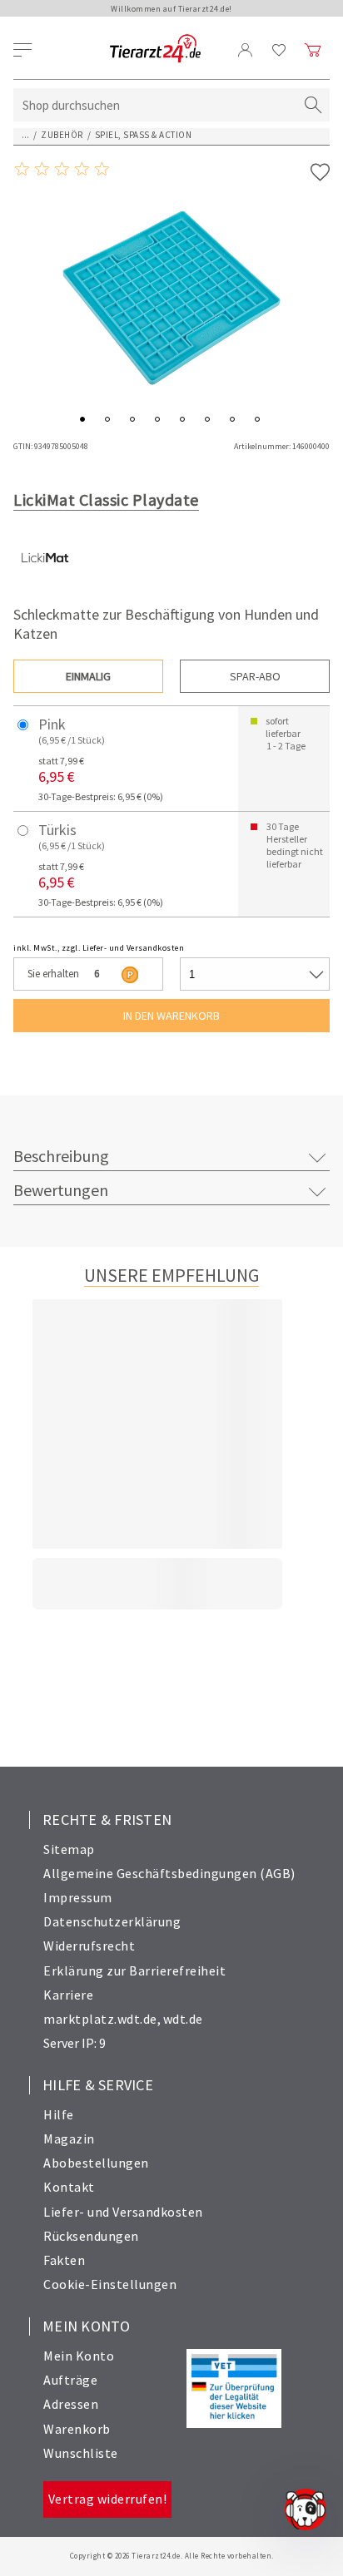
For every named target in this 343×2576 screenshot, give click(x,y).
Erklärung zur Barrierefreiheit (134, 1970)
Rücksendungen (91, 2236)
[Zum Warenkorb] (313, 50)
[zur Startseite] (155, 49)
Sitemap (69, 1849)
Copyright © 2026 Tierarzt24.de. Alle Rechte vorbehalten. (172, 2556)
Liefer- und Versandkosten (123, 2212)
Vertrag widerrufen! (108, 2499)
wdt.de (183, 2019)
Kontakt (69, 2187)
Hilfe (59, 2114)
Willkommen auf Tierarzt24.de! (171, 9)
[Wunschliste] (279, 50)
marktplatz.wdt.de (100, 2019)
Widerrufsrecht (89, 1946)
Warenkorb (77, 2429)
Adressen (71, 2404)
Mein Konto (79, 2356)
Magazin (69, 2138)
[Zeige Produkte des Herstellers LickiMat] (45, 585)
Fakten (64, 2260)
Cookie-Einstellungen (110, 2284)
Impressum (78, 1897)
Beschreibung (61, 1156)
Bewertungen (61, 1190)
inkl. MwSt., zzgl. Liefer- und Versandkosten (99, 948)
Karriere (68, 1995)
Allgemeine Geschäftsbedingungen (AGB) (169, 1873)
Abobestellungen (96, 2163)
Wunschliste (81, 2453)
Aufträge (70, 2380)
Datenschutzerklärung (112, 1921)
